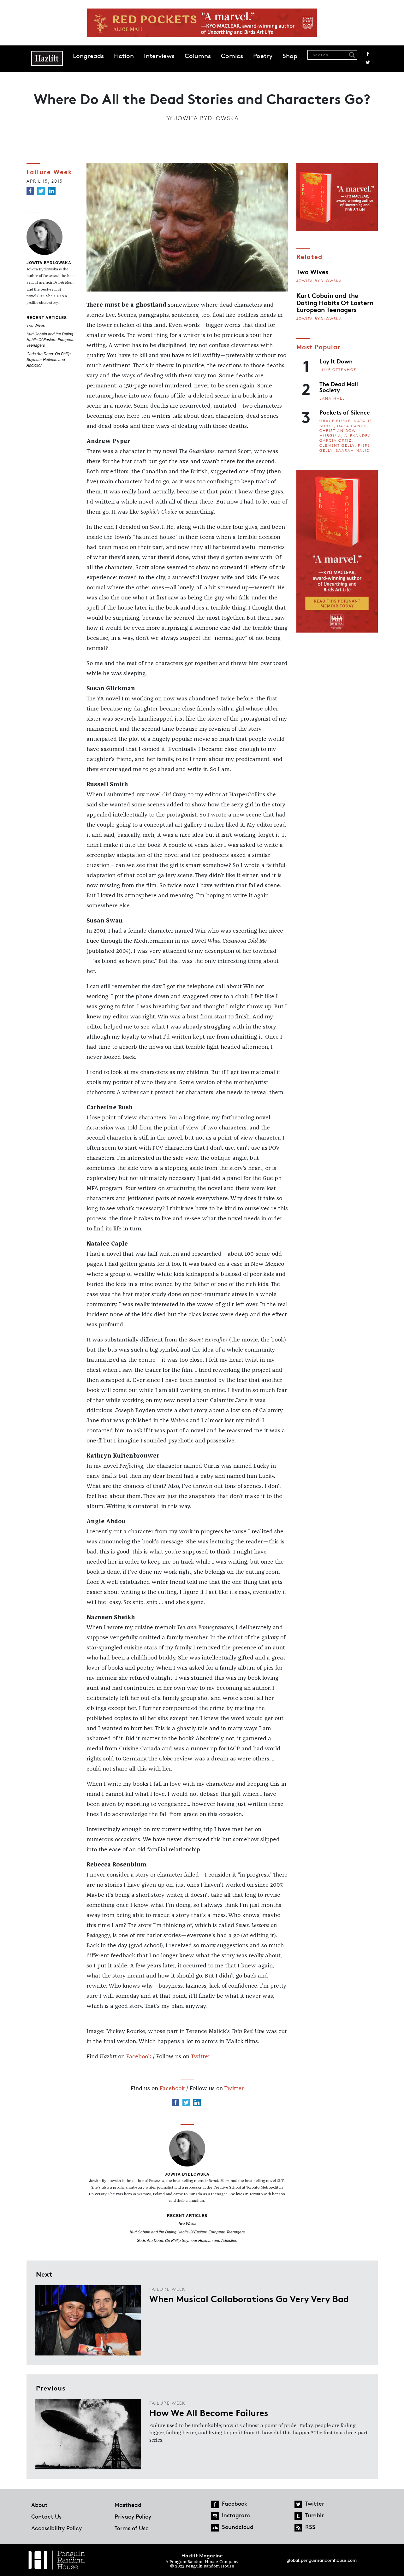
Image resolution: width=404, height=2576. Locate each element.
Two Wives (36, 325)
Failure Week (50, 171)
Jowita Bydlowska (207, 118)
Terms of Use (132, 2528)
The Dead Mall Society (339, 387)
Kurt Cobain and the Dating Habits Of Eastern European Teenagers (50, 339)
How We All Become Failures (209, 2412)
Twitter (368, 62)
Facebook (368, 54)
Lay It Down (336, 361)
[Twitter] (41, 191)
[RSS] (298, 2528)
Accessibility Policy (56, 2528)
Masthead (128, 2505)
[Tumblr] (298, 2516)
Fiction (124, 56)
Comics (232, 56)
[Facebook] (30, 191)
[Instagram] (215, 2516)
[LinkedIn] (52, 191)
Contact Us (46, 2516)
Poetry (263, 56)
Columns (198, 56)
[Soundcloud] (215, 2528)
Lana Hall (332, 398)
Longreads (88, 56)
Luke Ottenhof (338, 370)
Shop (290, 56)
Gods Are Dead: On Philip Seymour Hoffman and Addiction (49, 359)
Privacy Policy (133, 2516)
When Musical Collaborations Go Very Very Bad (249, 2298)
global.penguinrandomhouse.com (322, 2560)
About (39, 2505)
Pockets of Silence (345, 412)
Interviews (159, 56)
